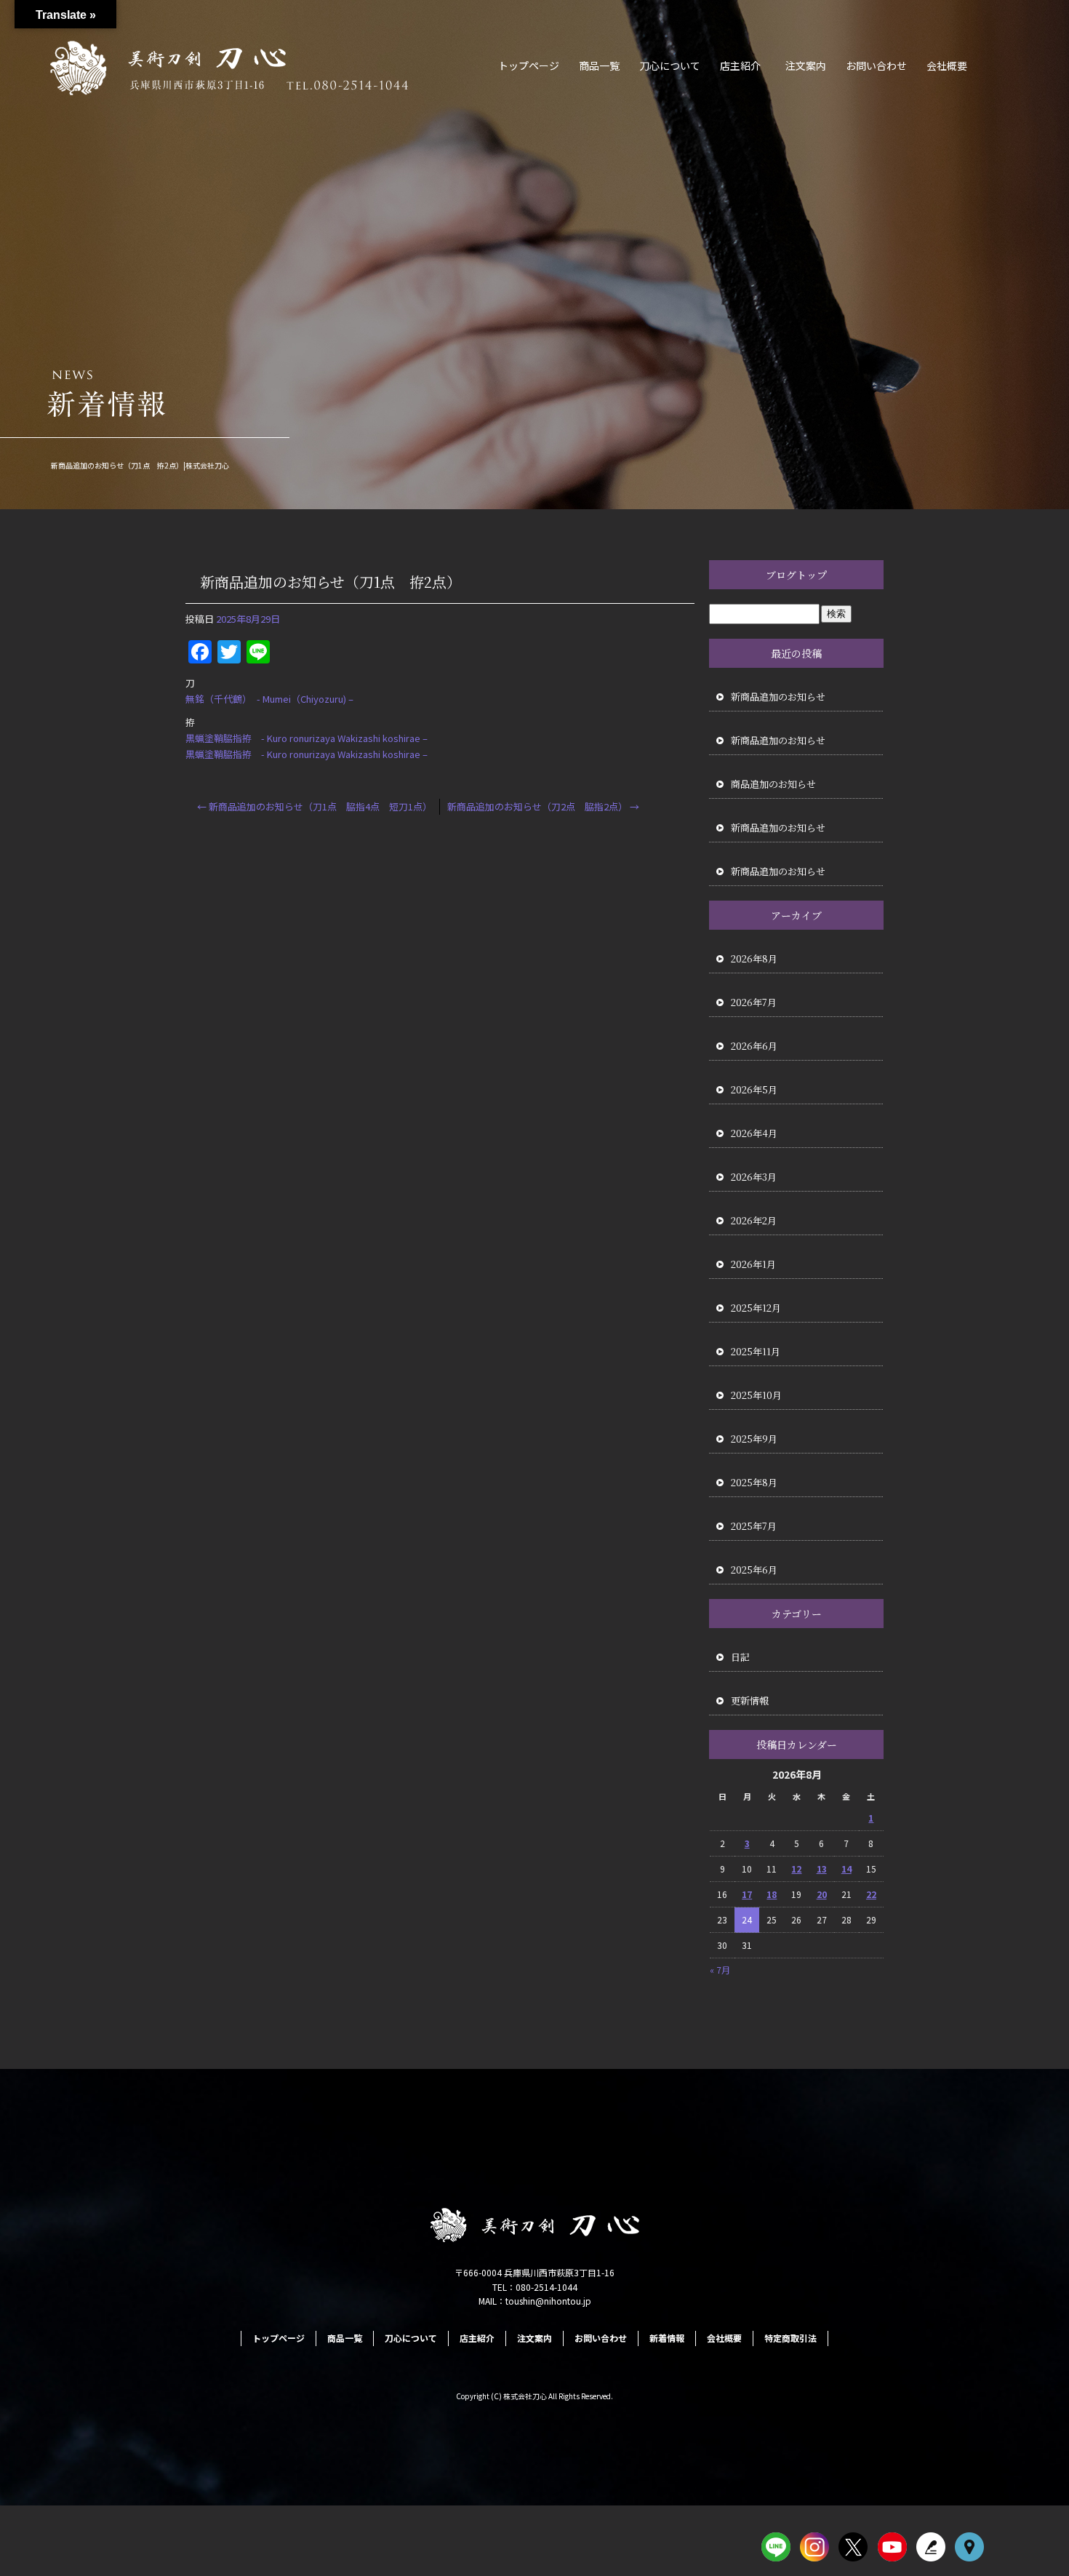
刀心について (670, 65)
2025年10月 (756, 1395)
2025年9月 (754, 1439)
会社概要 (947, 65)
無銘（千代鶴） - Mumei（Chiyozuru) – (269, 699)
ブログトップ (796, 575)
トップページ (529, 65)
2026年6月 (754, 1046)
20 (822, 1894)
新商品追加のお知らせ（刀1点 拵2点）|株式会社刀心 (140, 465)
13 (822, 1869)
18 (772, 1894)
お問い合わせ (876, 65)
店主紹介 (740, 65)
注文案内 (806, 65)
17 (747, 1894)
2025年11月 (756, 1351)
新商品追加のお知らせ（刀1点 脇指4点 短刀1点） (315, 806)
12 (796, 1869)
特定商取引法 (790, 2338)
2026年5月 (754, 1089)
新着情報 (667, 2338)
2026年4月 (754, 1133)
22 (871, 1894)
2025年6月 (754, 1570)
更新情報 (750, 1700)
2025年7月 (754, 1526)
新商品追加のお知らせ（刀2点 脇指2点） (543, 806)
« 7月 (720, 1970)
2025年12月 (756, 1308)
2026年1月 (753, 1264)
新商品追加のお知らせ (778, 697)
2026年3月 (754, 1177)
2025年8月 (754, 1482)
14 (846, 1869)
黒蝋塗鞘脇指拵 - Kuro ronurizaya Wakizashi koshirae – (307, 738)
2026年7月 (754, 1002)
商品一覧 (599, 65)
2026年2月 (754, 1220)
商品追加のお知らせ (773, 784)
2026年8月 (754, 958)
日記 (740, 1657)
